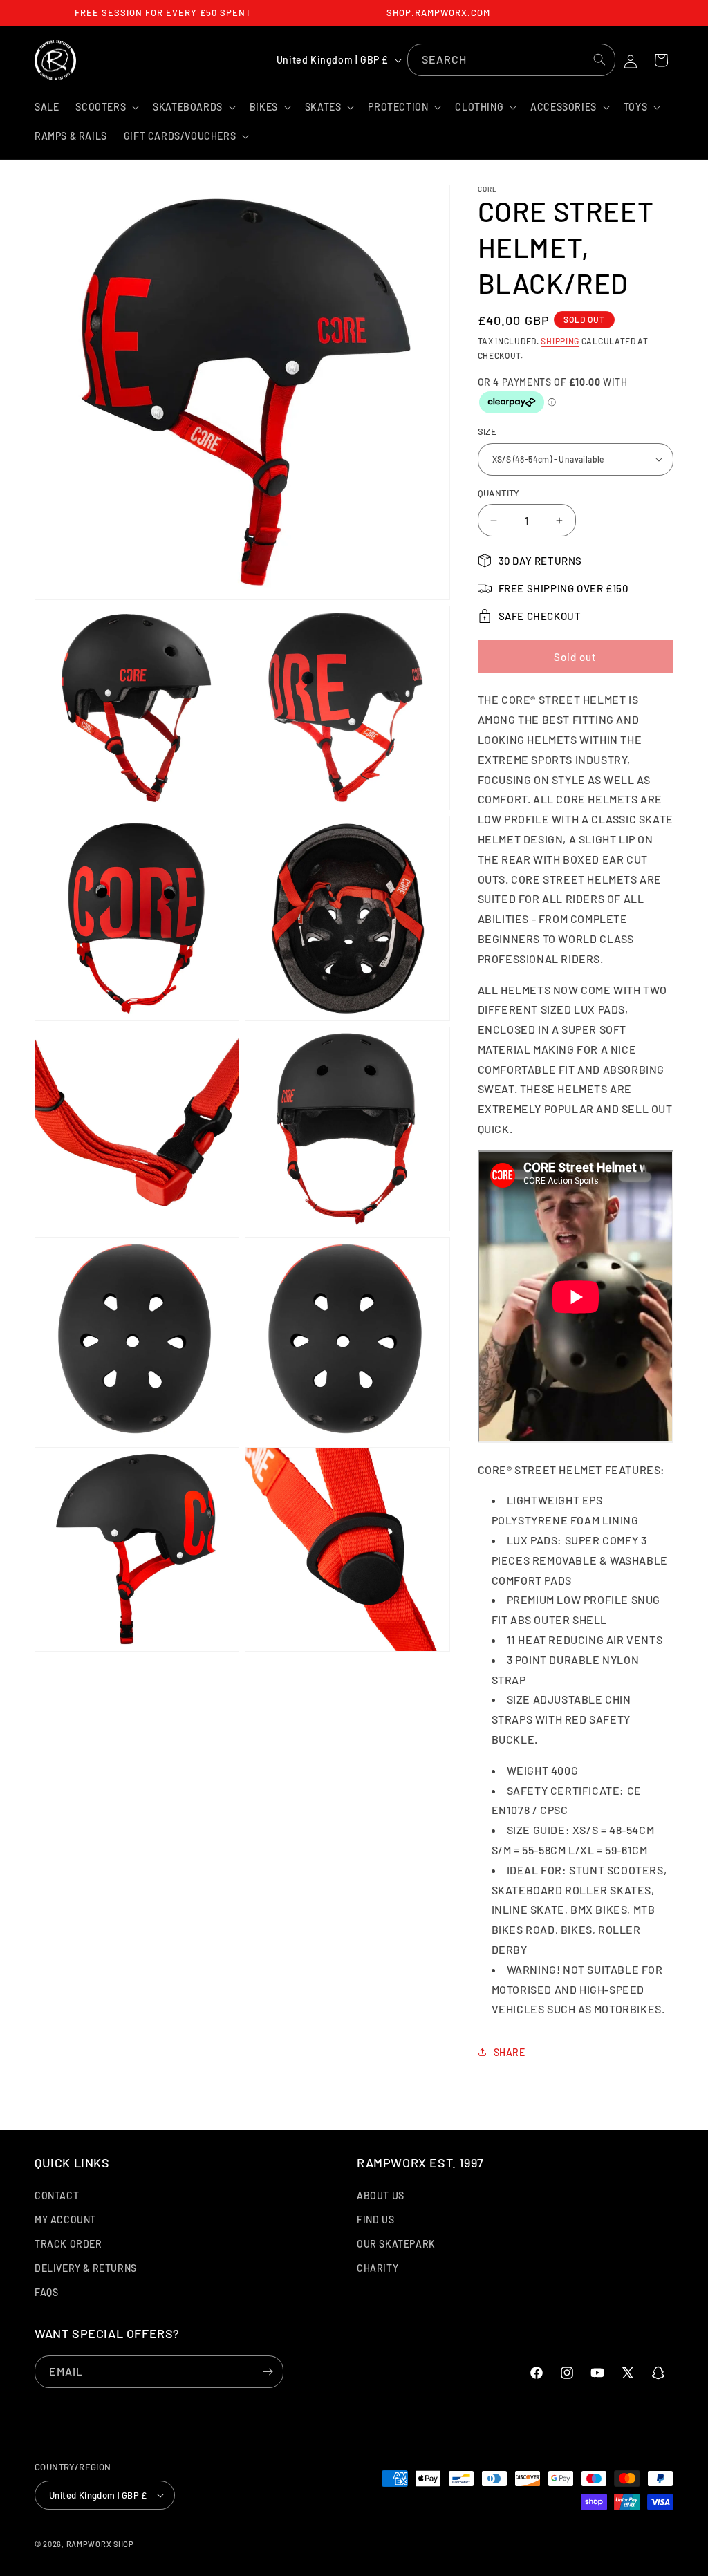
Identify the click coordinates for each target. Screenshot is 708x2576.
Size (487, 431)
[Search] (599, 59)
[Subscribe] (268, 2372)
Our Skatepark (396, 2244)
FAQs (46, 2292)
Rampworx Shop (100, 2544)
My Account (65, 2220)
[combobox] (511, 60)
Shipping (560, 341)
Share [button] (510, 2052)
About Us (381, 2195)
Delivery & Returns (86, 2268)
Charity (378, 2268)
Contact (57, 2195)
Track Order (68, 2244)
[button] (106, 107)
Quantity (499, 493)
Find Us (375, 2220)
